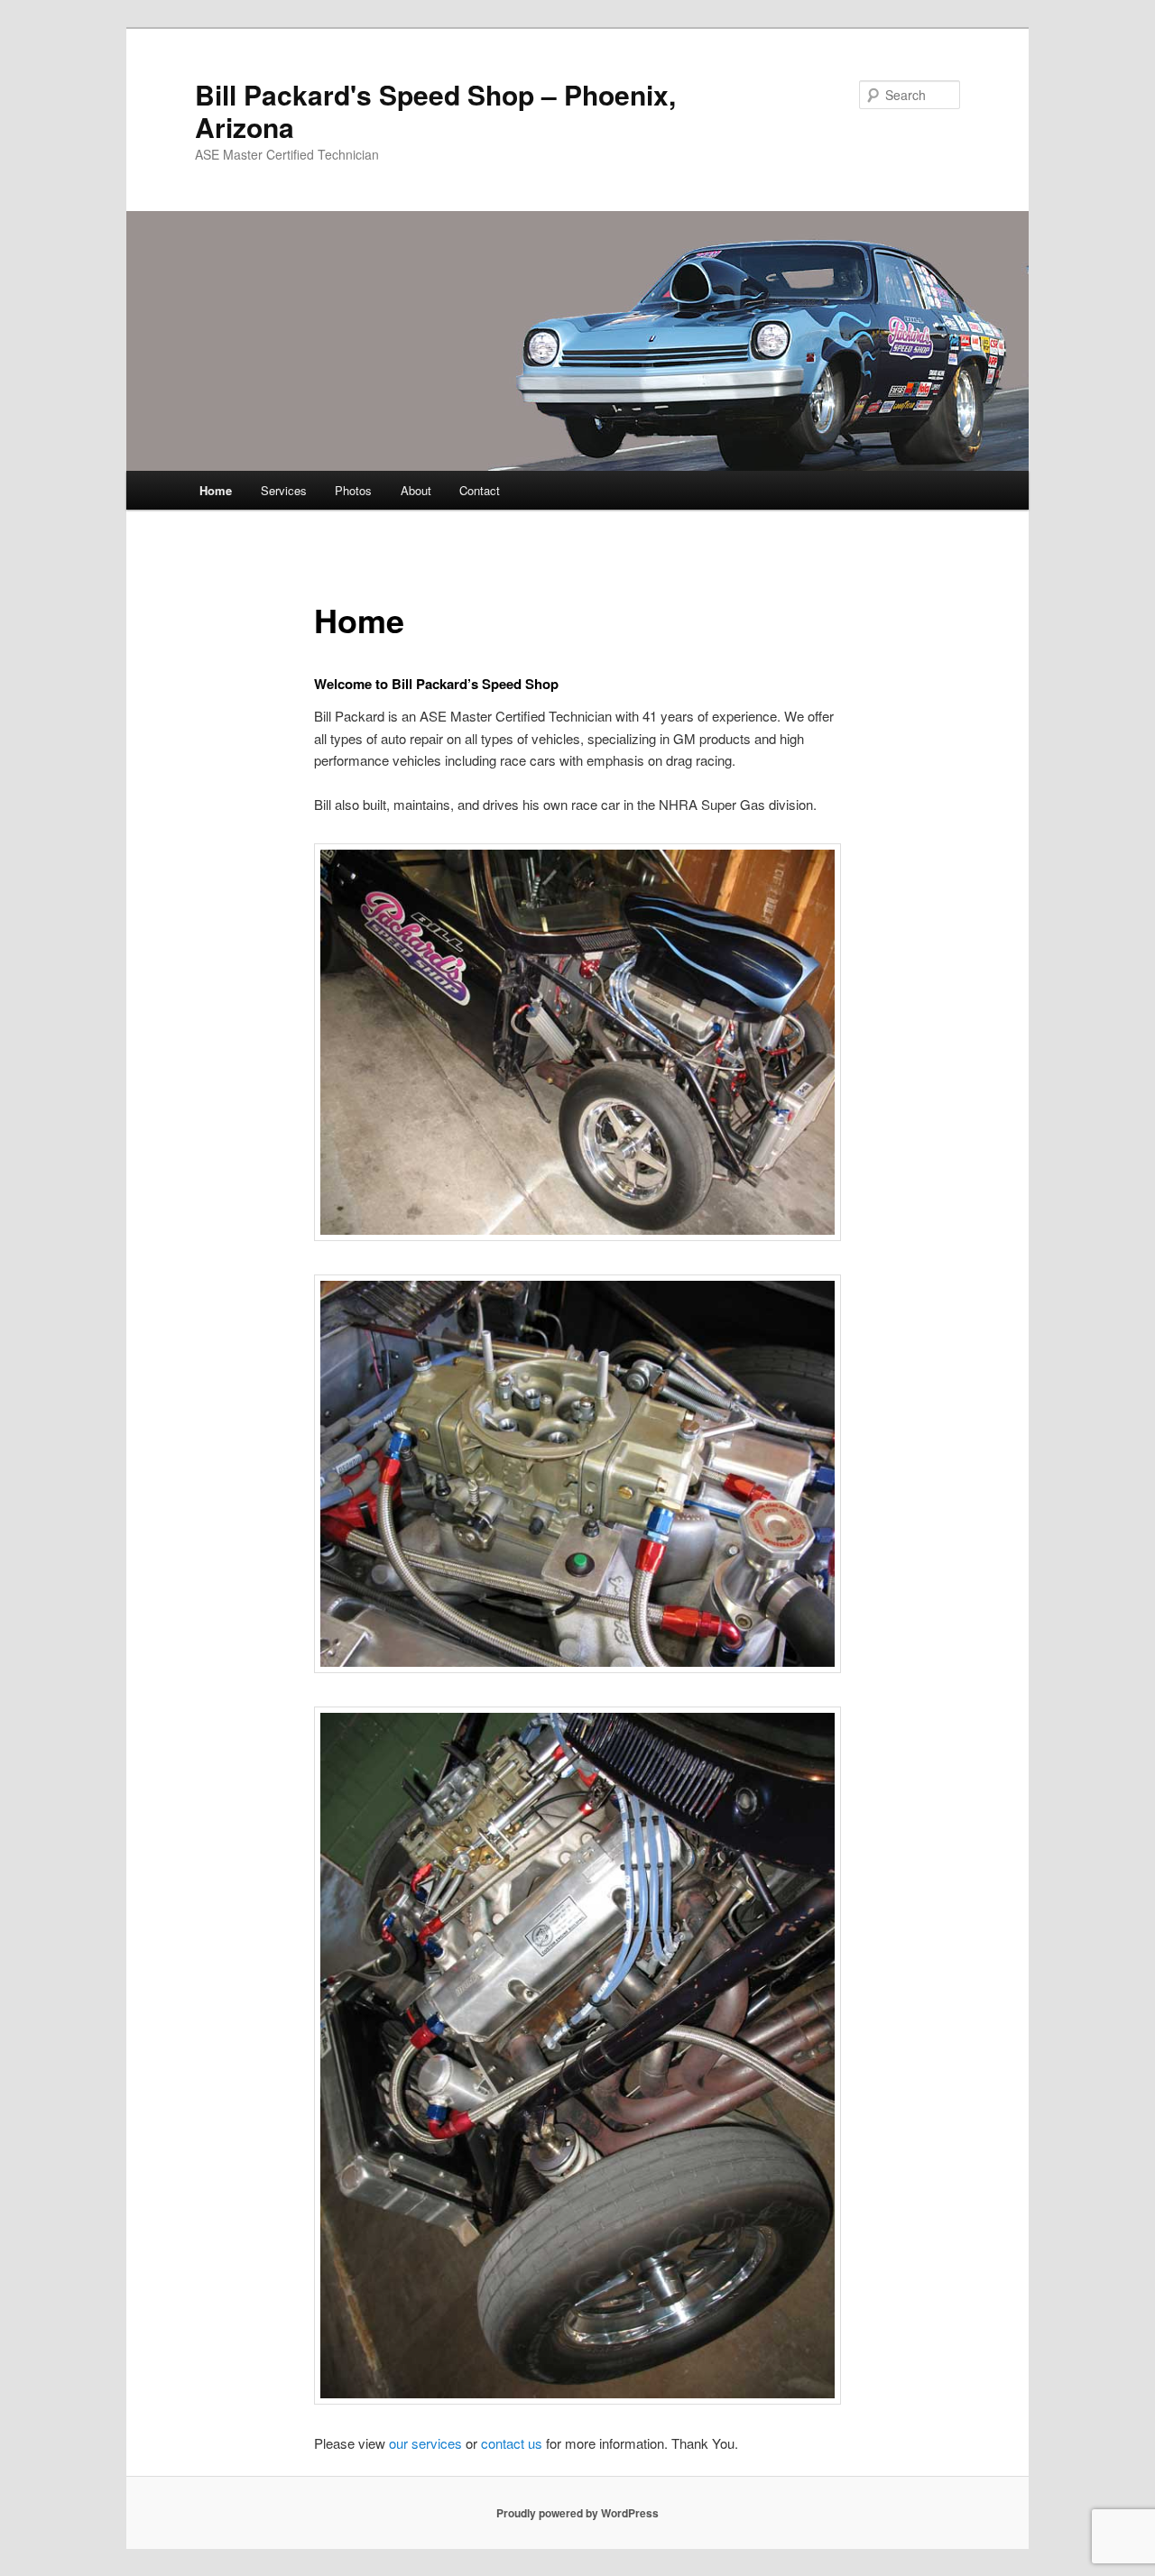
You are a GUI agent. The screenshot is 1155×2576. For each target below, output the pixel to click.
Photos (353, 490)
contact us (512, 2443)
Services (284, 490)
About (416, 490)
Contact (480, 490)
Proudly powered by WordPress (577, 2513)
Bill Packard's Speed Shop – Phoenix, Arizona (435, 110)
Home (216, 490)
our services (425, 2443)
